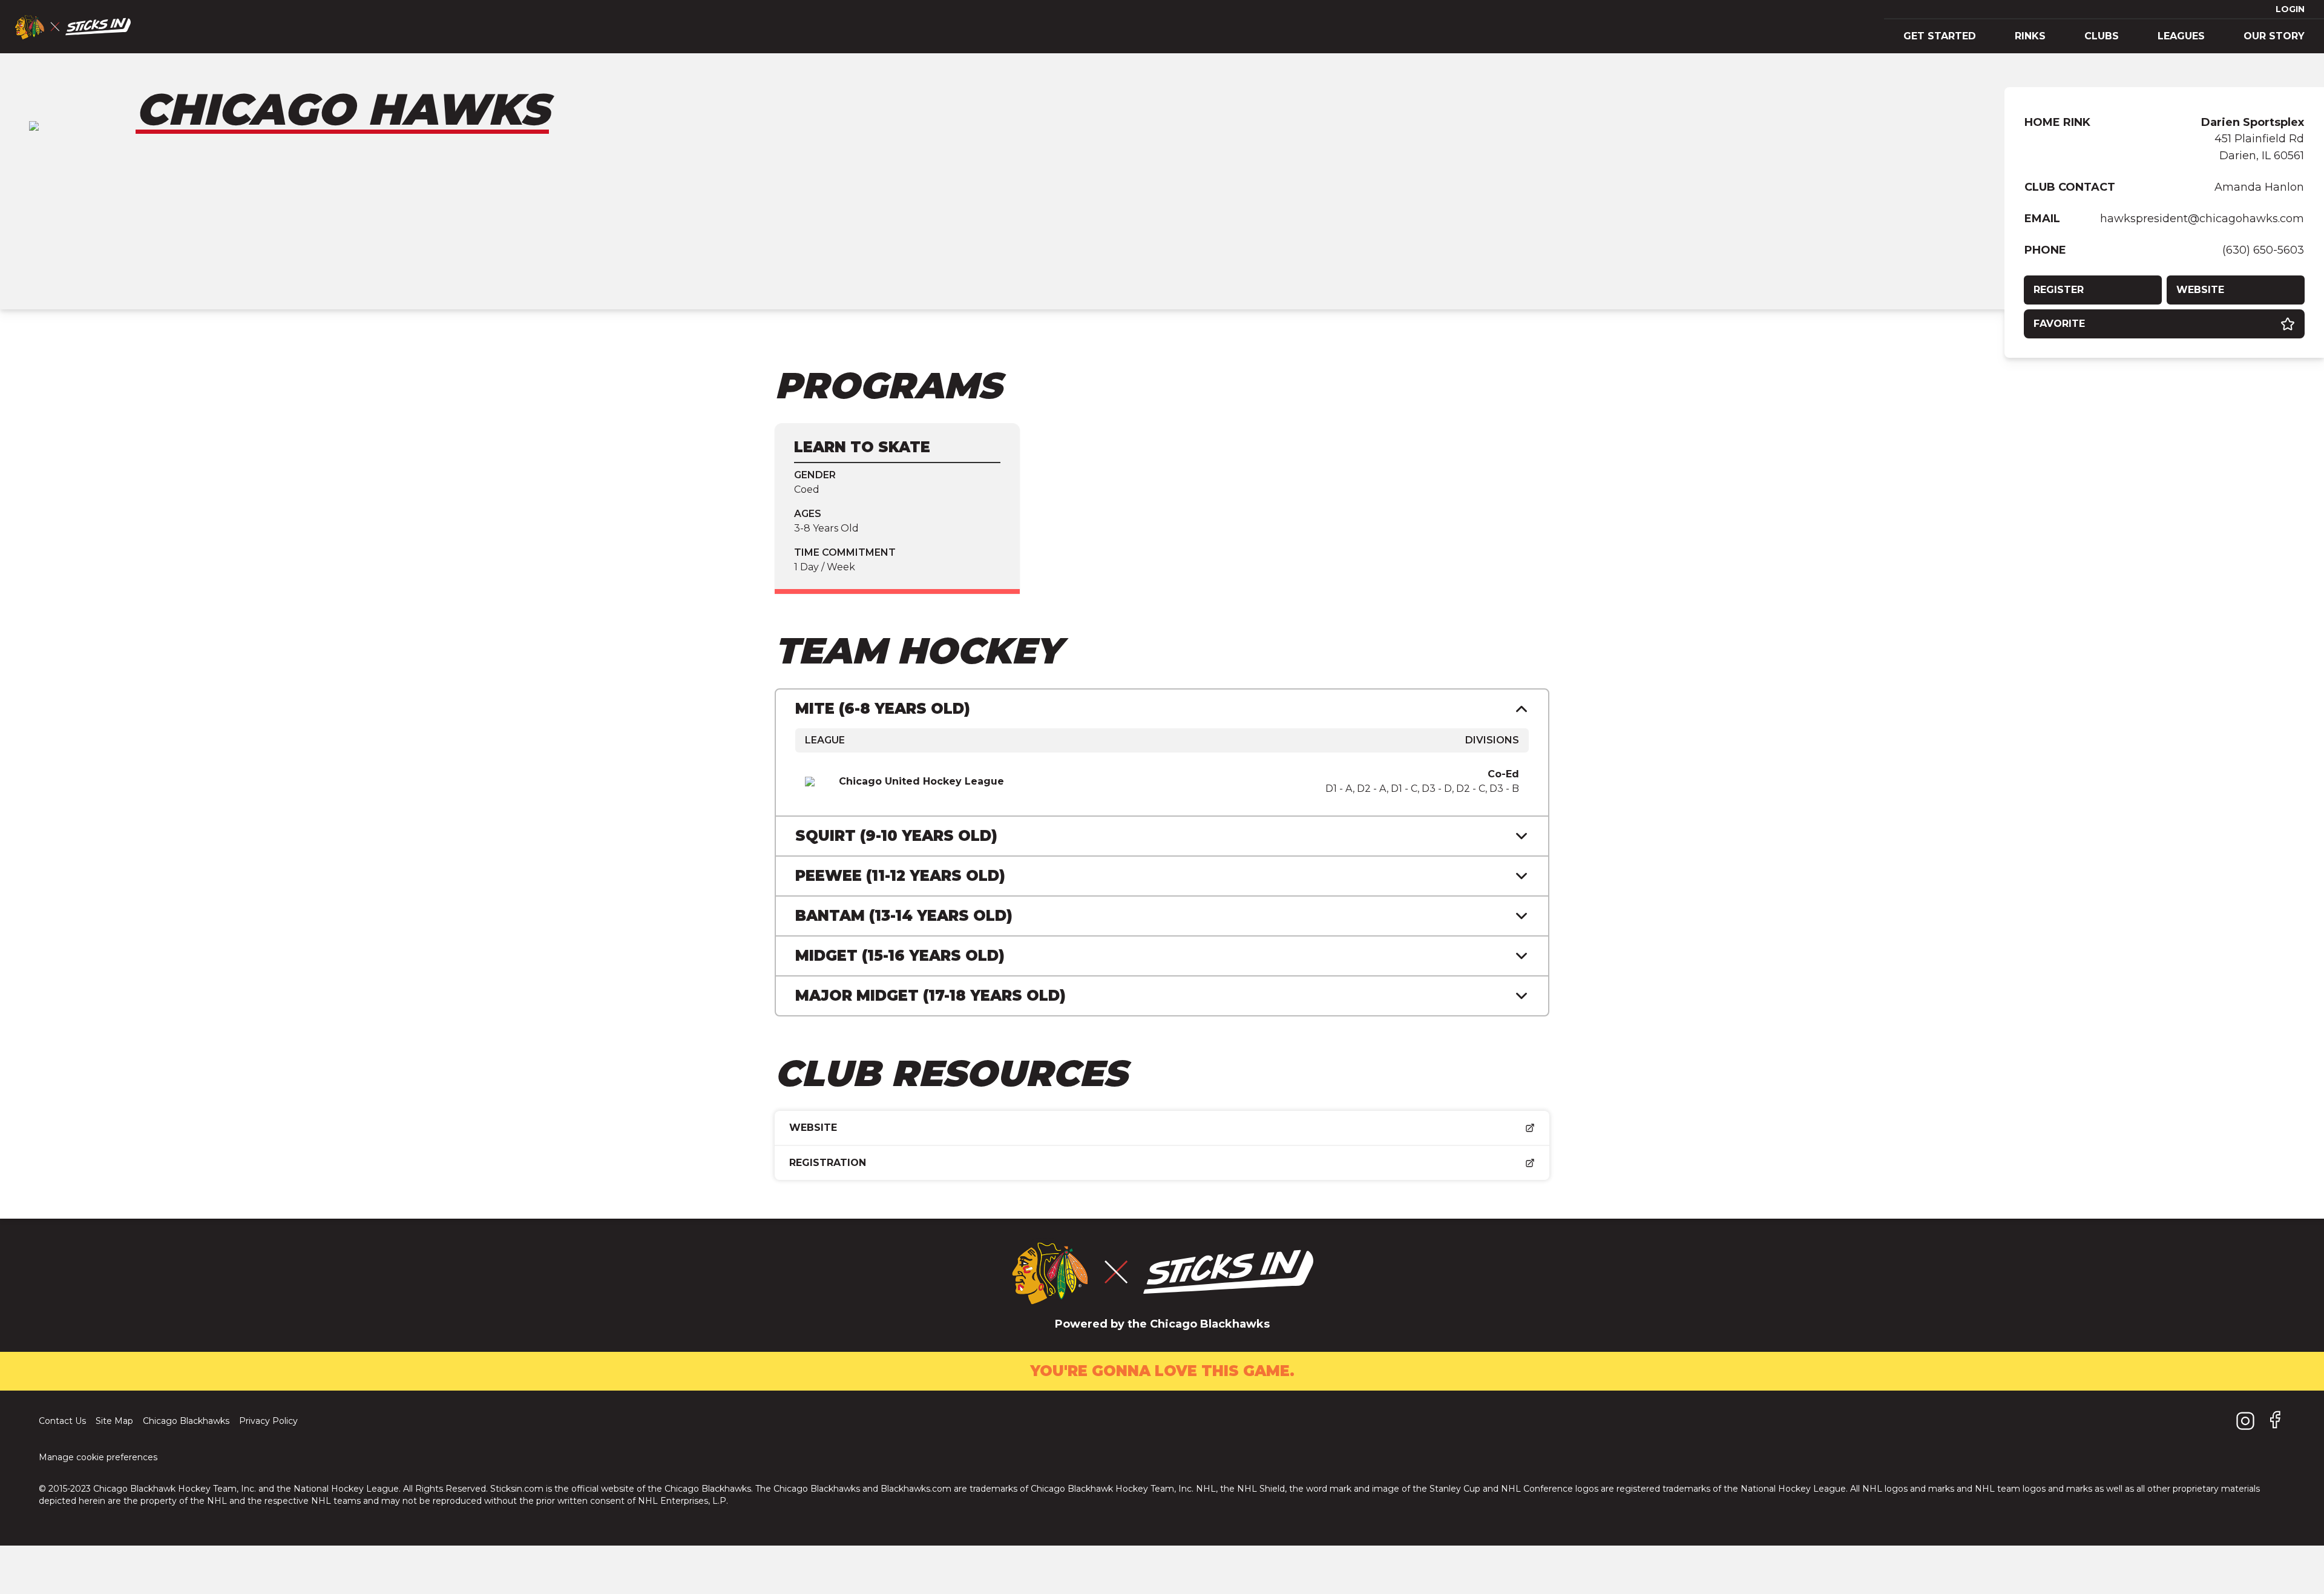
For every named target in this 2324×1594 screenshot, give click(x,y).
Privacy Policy (268, 1421)
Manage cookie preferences (98, 1457)
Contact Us (62, 1421)
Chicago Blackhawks (186, 1421)
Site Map (114, 1421)
